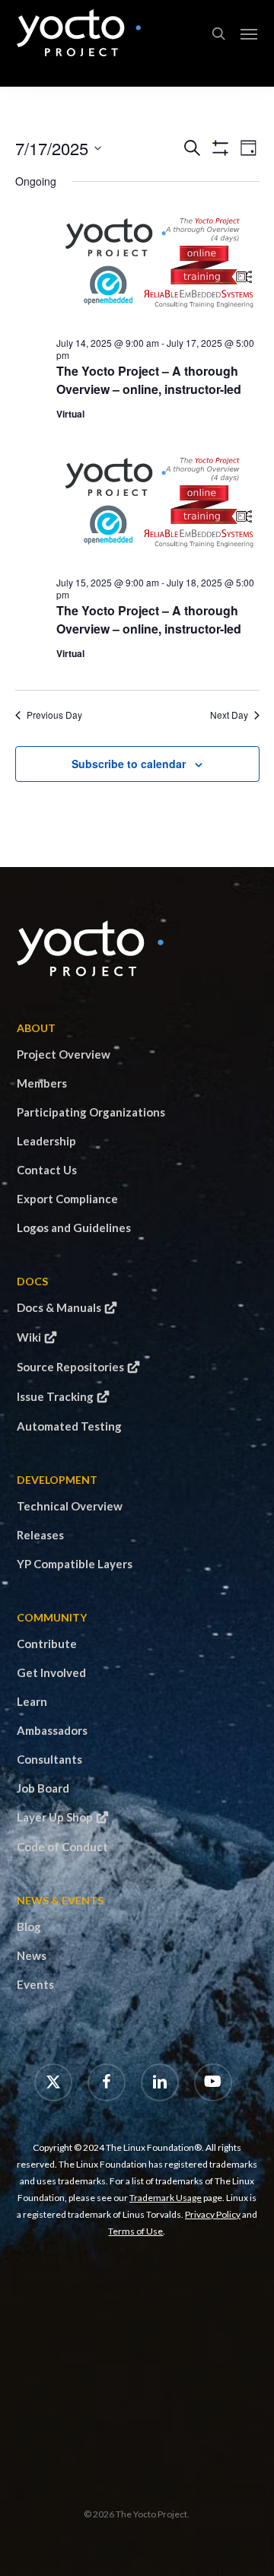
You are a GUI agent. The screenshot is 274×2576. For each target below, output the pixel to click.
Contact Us (47, 1170)
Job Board (43, 1788)
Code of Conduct (62, 1847)
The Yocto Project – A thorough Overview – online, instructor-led (149, 380)
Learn (32, 1701)
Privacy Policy (213, 2214)
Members (42, 1083)
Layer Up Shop (55, 1817)
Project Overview (64, 1054)
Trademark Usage (166, 2198)
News (32, 1955)
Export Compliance (67, 1199)
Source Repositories (70, 1367)
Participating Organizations (91, 1112)
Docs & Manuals (59, 1307)
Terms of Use (135, 2231)
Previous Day (54, 715)
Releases (40, 1535)
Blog (29, 1926)
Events (35, 1984)
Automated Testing (69, 1426)
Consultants (49, 1759)
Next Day (229, 715)
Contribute (47, 1644)
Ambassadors (52, 1730)
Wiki (29, 1337)
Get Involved (51, 1672)
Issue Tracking (55, 1396)
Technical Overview (70, 1506)
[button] (249, 33)
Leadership (46, 1141)
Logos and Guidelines (74, 1228)
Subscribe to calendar (129, 764)
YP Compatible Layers (75, 1564)
